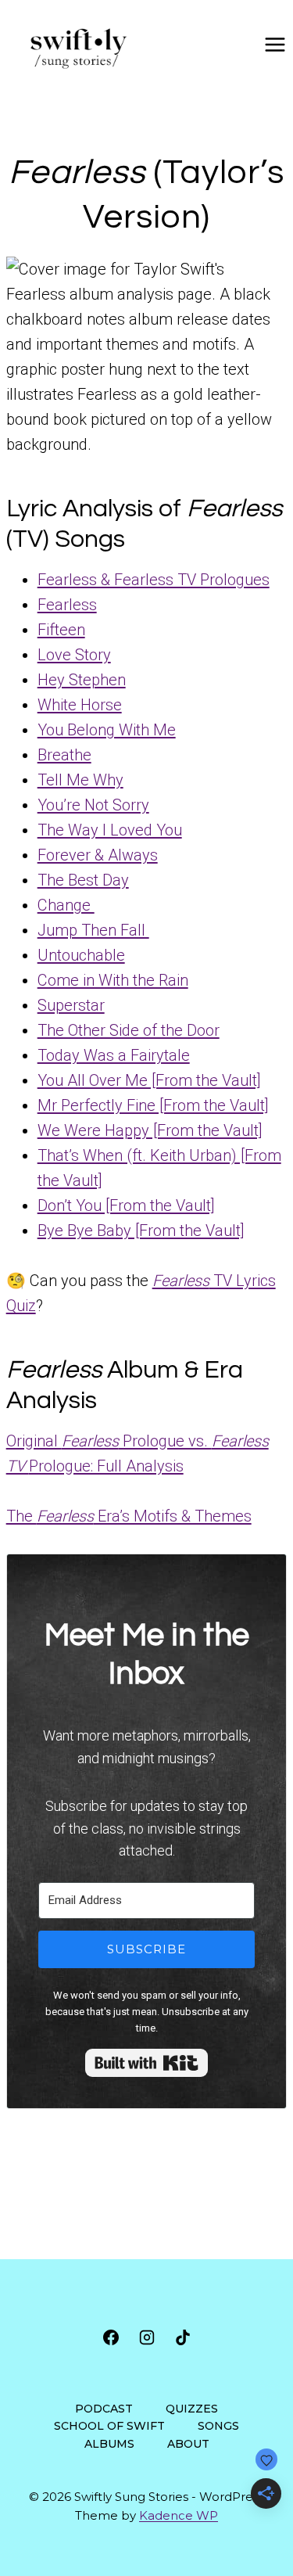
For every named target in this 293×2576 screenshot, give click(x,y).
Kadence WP (179, 2515)
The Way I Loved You (110, 830)
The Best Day (83, 880)
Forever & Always (98, 855)
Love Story (74, 655)
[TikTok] (183, 2337)
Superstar (71, 1005)
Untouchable (81, 955)
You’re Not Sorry (93, 805)
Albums (109, 2444)
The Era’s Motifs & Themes (129, 1516)
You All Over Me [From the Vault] (149, 1080)
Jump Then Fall (93, 930)
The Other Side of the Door (129, 1030)
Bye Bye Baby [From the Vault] (141, 1231)
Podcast (104, 2409)
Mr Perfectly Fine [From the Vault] (153, 1105)
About (188, 2444)
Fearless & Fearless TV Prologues (154, 580)
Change (66, 905)
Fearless (67, 605)
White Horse (80, 705)
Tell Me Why (80, 780)
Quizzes (192, 2409)
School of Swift (109, 2426)
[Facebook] (111, 2337)
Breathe (64, 755)
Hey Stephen (82, 680)
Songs (218, 2426)
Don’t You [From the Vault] (126, 1205)
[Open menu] (275, 44)
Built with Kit (146, 2063)
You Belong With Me (107, 730)
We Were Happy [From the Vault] (150, 1130)
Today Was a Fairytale (114, 1055)
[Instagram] (147, 2337)
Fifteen (61, 630)
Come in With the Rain (113, 980)
